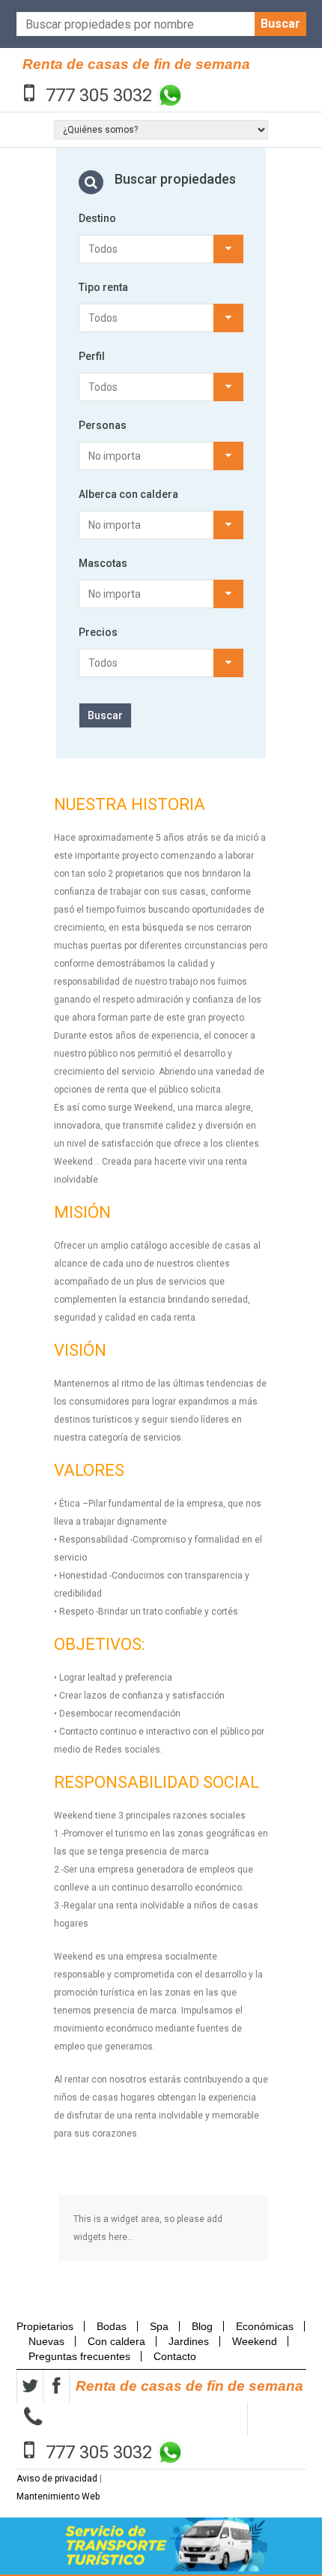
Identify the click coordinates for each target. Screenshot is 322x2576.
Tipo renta (103, 287)
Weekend (255, 2341)
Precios (98, 632)
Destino (97, 218)
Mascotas (103, 563)
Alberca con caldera (128, 494)
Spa (159, 2326)
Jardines (189, 2341)
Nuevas (46, 2341)
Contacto (175, 2356)
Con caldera (116, 2341)
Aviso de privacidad (57, 2479)
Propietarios (49, 2326)
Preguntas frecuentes (79, 2356)
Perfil (92, 356)
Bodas (112, 2326)
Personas (103, 425)
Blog (202, 2326)
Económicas (265, 2326)
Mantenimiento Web (58, 2497)
